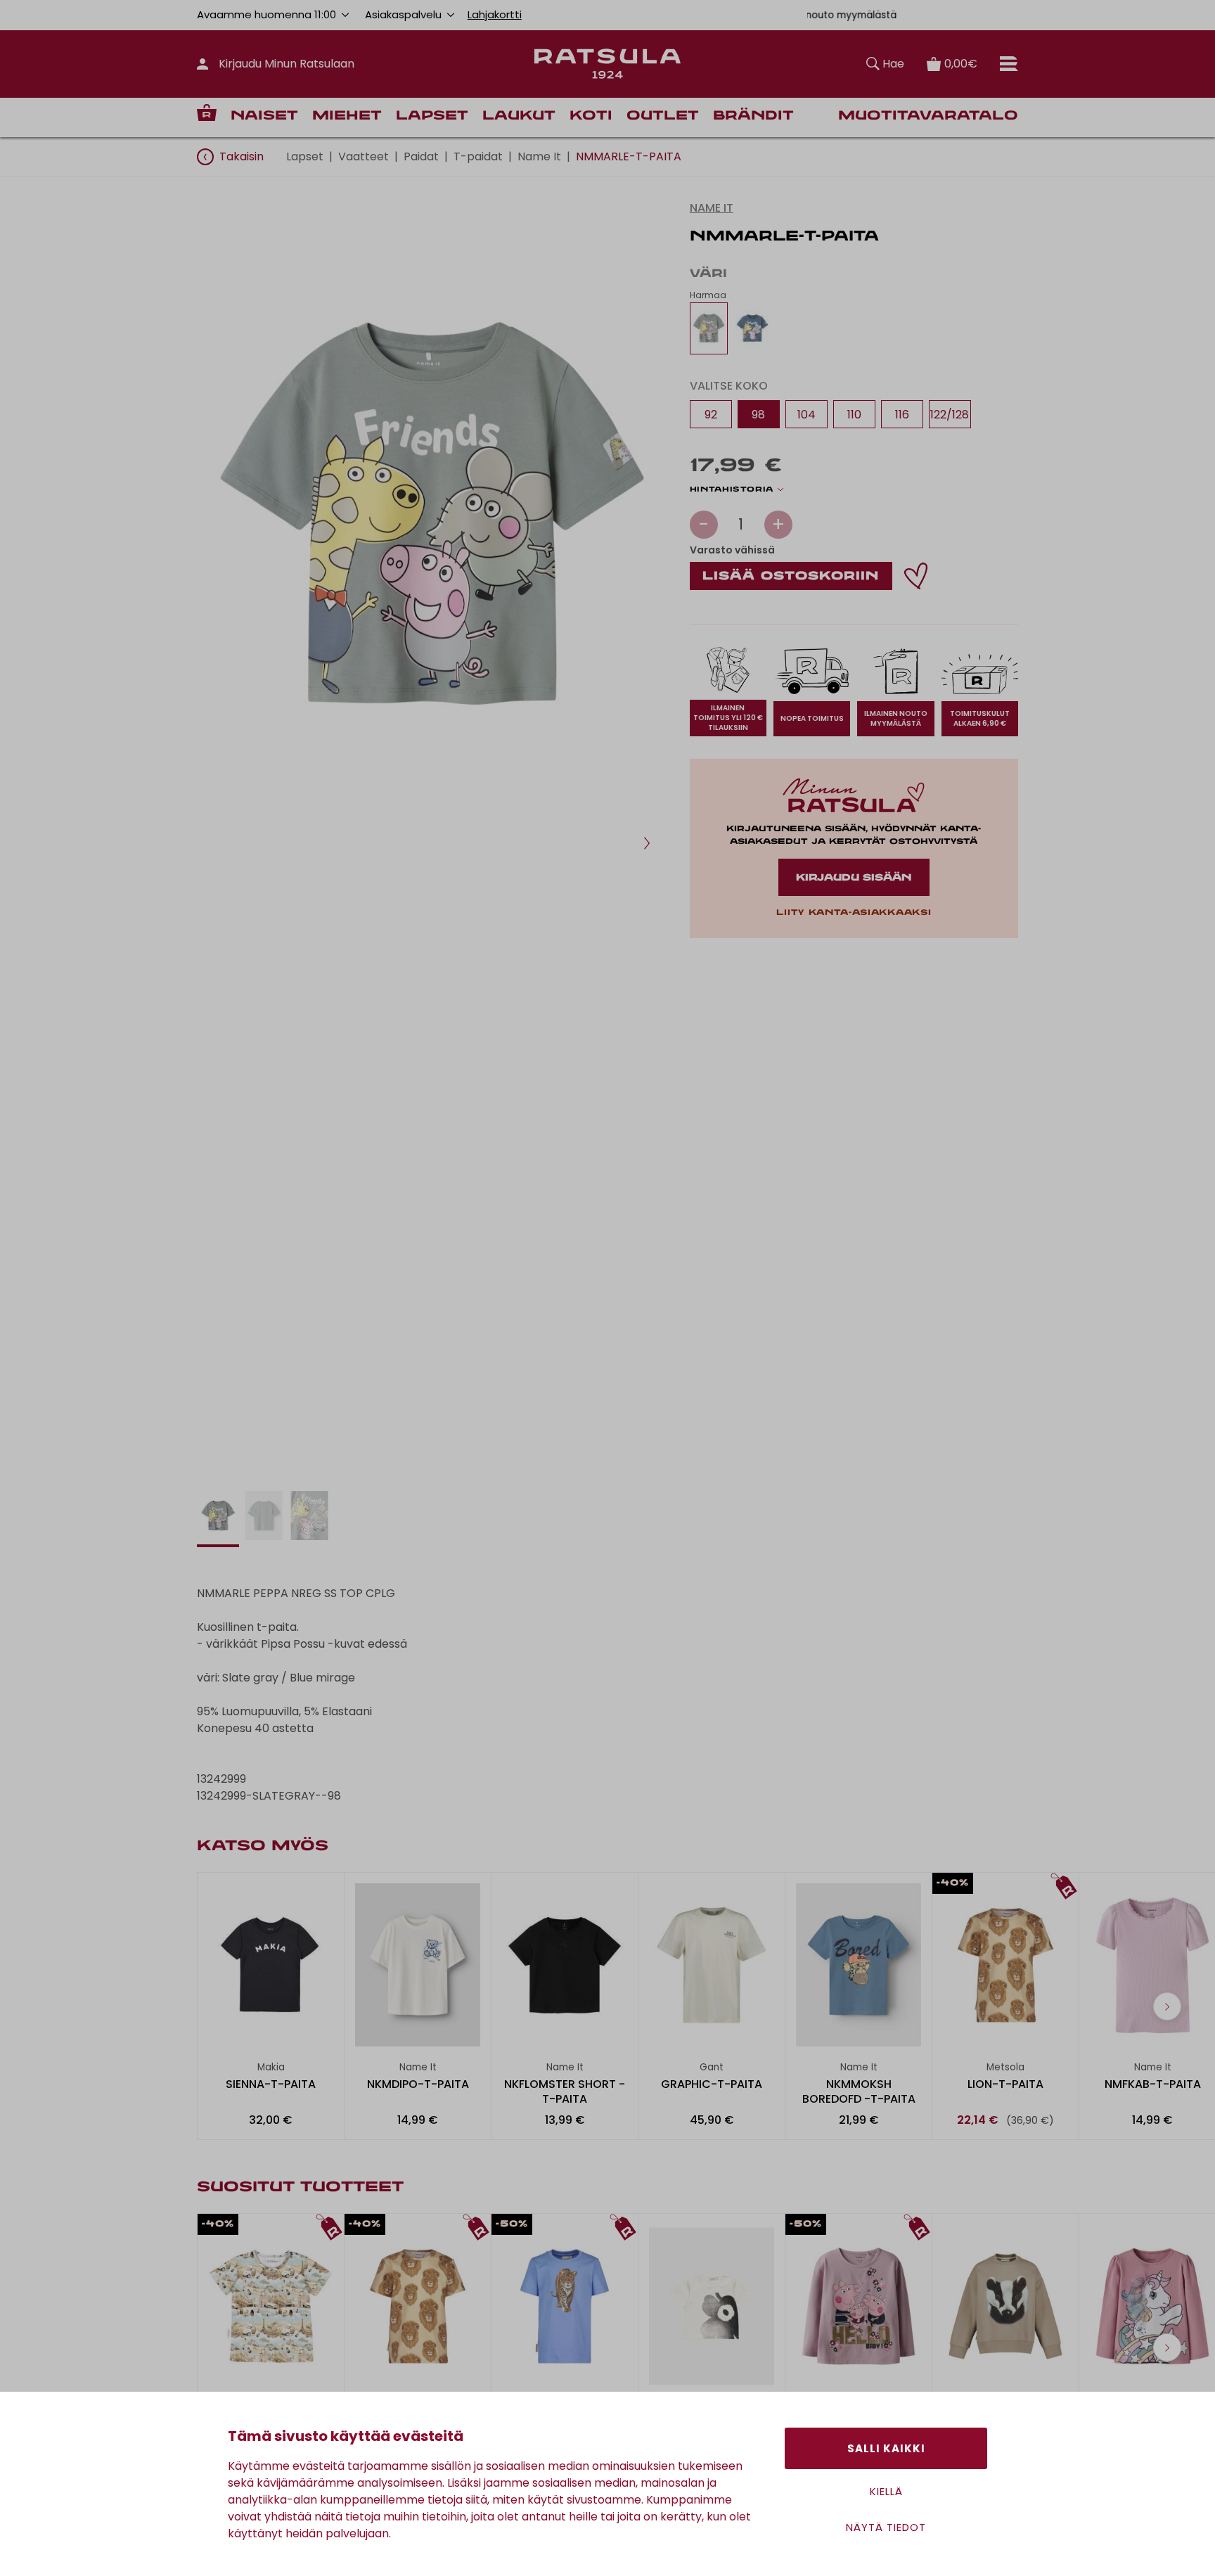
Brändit (753, 116)
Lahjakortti (495, 14)
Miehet (347, 116)
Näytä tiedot (886, 2527)
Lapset (432, 116)
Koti (591, 116)
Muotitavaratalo (928, 116)
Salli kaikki (886, 2448)
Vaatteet (364, 156)
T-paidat (478, 156)
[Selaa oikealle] (1167, 2006)
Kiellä (886, 2491)
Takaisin (242, 156)
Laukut (519, 116)
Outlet (663, 116)
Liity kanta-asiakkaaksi (854, 913)
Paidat (421, 156)
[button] (647, 843)
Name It (539, 156)
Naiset (264, 116)
